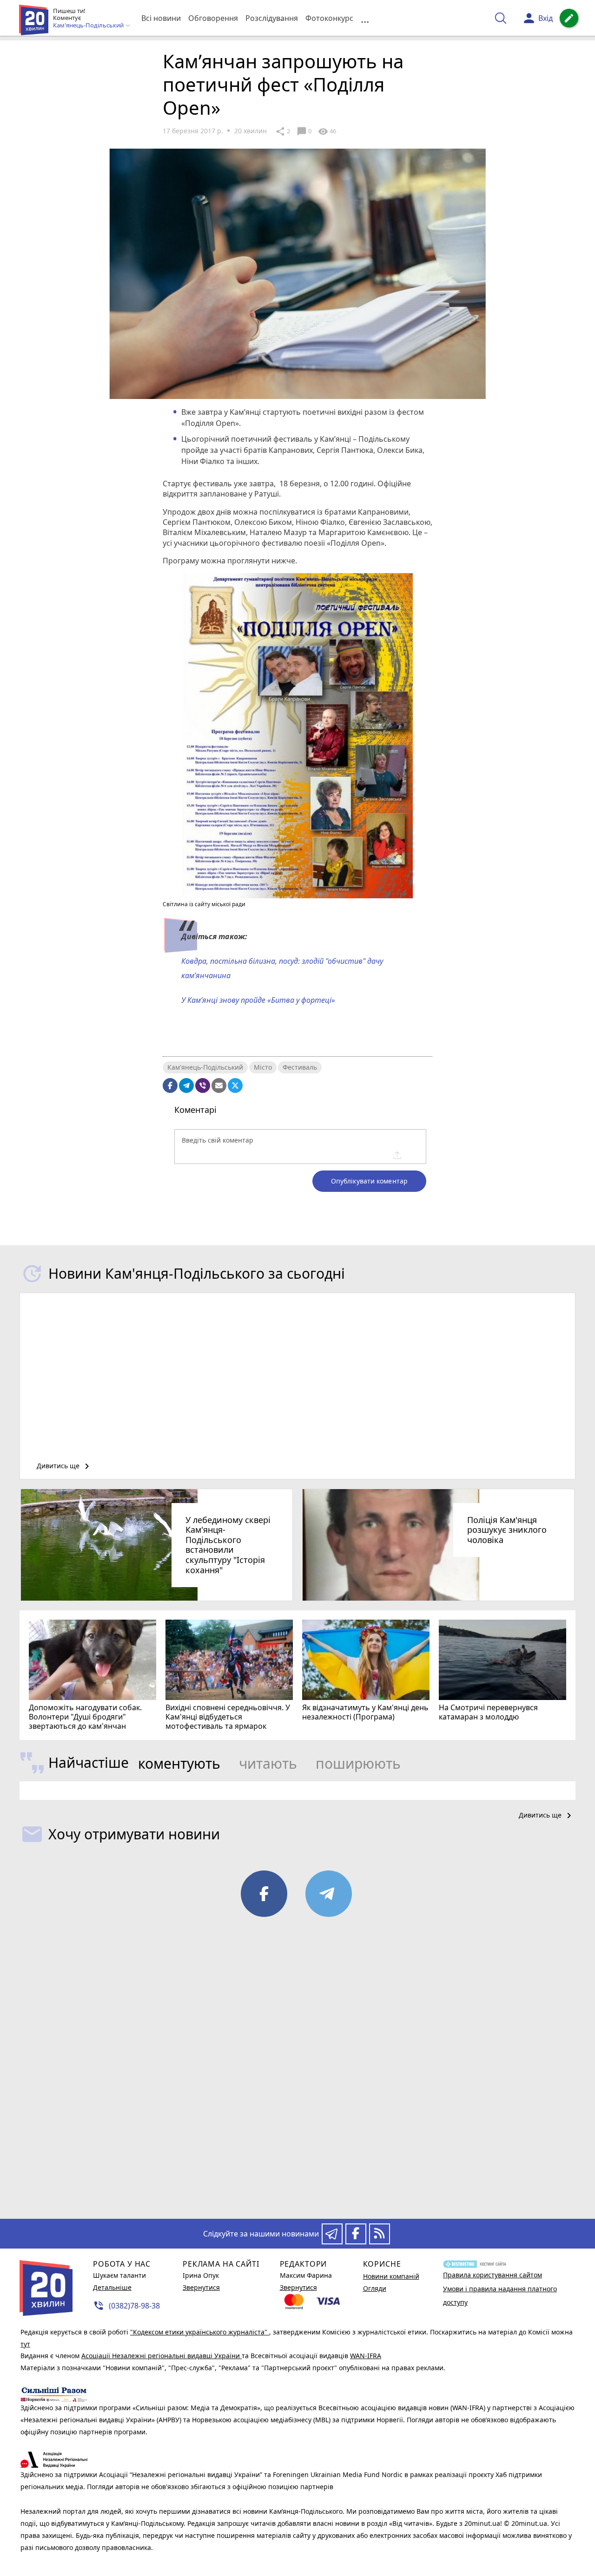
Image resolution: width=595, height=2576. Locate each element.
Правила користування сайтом (493, 2275)
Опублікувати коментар (369, 1181)
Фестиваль (300, 1067)
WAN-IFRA (366, 2356)
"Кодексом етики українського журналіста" (200, 2332)
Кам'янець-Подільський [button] (89, 26)
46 (327, 131)
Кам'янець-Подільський (205, 1067)
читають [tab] (268, 1763)
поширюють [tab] (358, 1763)
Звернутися (201, 2287)
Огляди (375, 2288)
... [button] (365, 18)
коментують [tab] (179, 1763)
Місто (263, 1067)
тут (25, 2344)
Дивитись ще (65, 1466)
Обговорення (213, 18)
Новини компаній (391, 2276)
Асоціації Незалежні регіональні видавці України (162, 2356)
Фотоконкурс (329, 18)
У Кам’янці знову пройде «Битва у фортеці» (259, 1000)
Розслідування (272, 18)
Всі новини (161, 18)
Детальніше (112, 2287)
